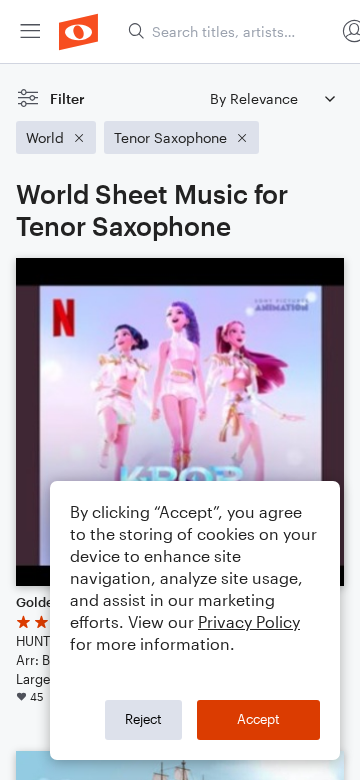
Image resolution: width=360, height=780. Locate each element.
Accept (258, 719)
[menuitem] (30, 31)
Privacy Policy (249, 621)
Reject (143, 719)
